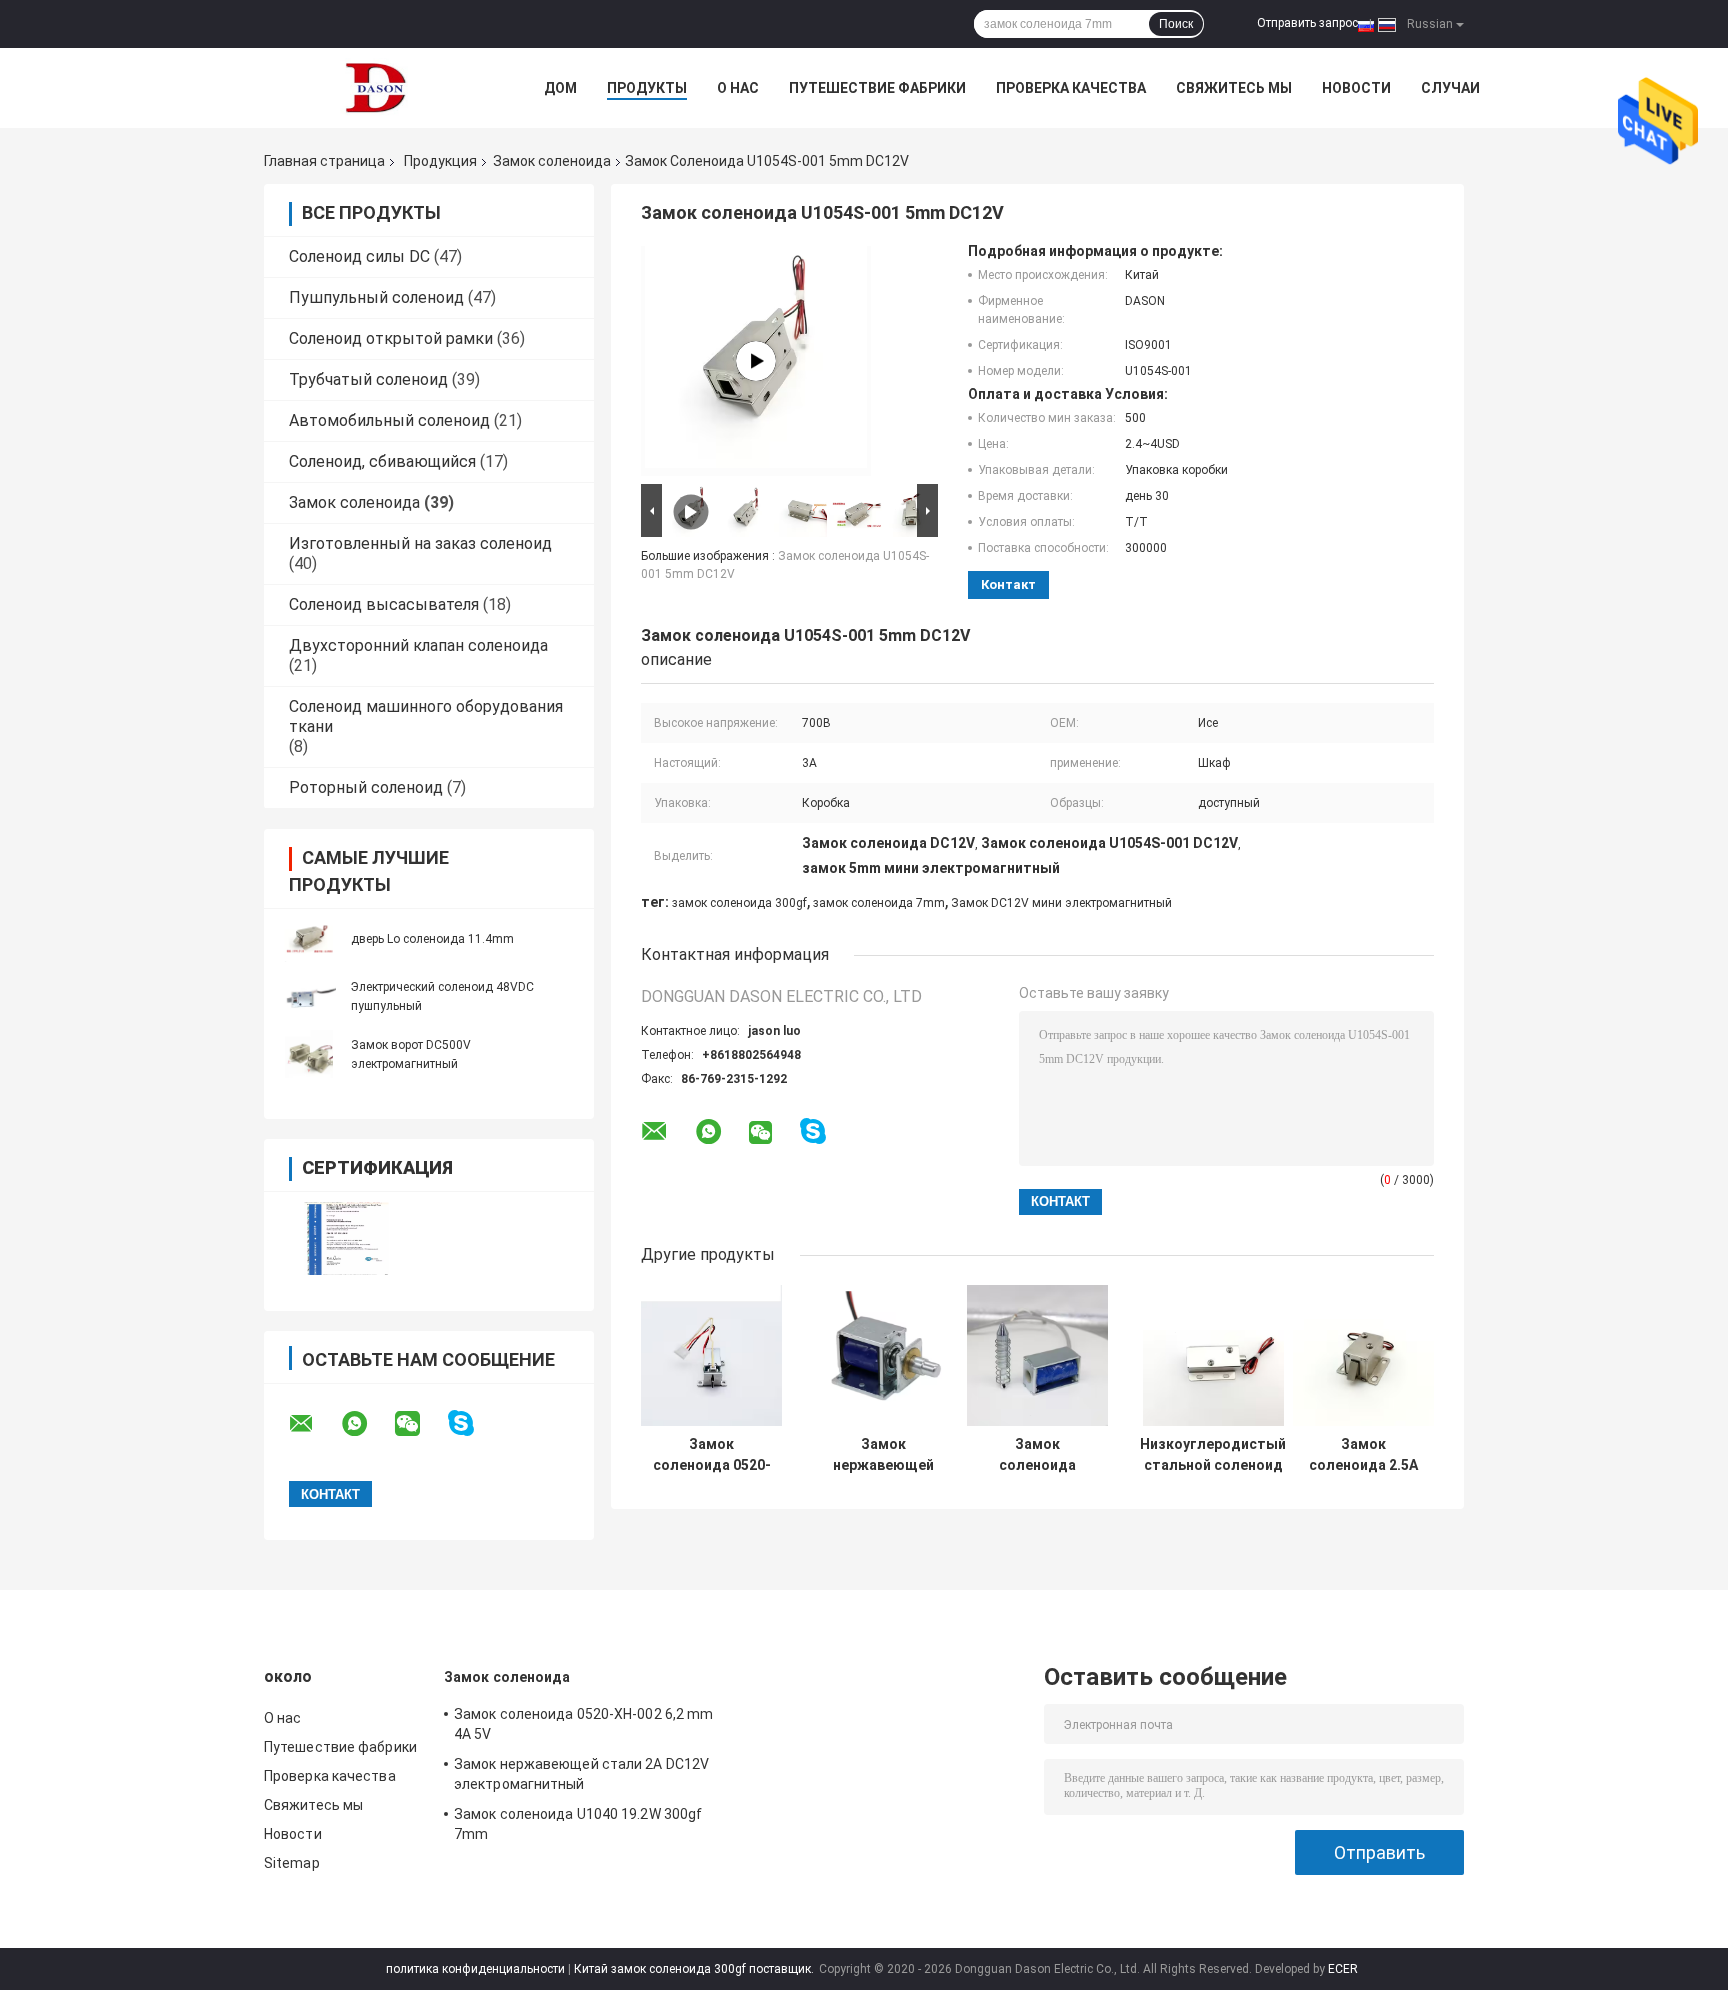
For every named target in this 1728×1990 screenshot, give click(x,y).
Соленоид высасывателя (384, 604)
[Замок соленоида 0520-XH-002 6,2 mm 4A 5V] (711, 1355)
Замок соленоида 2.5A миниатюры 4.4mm (1363, 1455)
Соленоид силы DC (359, 256)
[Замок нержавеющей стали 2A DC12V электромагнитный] (883, 1355)
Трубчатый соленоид (368, 379)
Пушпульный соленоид (376, 297)
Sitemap (292, 1863)
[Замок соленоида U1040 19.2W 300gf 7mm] (1037, 1355)
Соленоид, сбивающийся (382, 461)
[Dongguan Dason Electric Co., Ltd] (374, 88)
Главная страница (324, 161)
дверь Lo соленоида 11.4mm (432, 939)
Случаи (1450, 88)
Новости (1356, 88)
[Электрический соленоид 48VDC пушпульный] (309, 996)
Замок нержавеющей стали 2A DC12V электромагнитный (883, 1455)
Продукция (440, 161)
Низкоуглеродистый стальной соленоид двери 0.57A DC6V (1213, 1455)
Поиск (1176, 24)
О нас (738, 88)
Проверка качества (1071, 88)
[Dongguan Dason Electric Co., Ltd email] (314, 1424)
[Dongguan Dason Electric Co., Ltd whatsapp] (367, 1424)
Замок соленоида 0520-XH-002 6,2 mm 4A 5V (711, 1455)
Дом (560, 88)
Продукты (647, 88)
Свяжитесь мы (1234, 88)
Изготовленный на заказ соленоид (420, 543)
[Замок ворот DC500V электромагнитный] (309, 1054)
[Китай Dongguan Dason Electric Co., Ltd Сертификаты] (346, 1238)
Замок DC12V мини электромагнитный (1061, 903)
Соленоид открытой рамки (391, 338)
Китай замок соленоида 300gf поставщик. (695, 1969)
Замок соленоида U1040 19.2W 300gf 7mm (1037, 1455)
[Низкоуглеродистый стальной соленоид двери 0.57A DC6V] (1213, 1355)
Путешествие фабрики (877, 88)
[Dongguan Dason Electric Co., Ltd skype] (473, 1423)
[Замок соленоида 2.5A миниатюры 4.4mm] (1363, 1355)
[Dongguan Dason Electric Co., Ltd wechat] (420, 1424)
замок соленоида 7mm (879, 903)
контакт (1008, 584)
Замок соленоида (552, 161)
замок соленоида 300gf (739, 903)
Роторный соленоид (366, 787)
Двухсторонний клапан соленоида (418, 645)
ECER (1343, 1969)
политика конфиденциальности (475, 1969)
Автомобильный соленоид (389, 420)
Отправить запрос (1307, 23)
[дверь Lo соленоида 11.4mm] (309, 938)
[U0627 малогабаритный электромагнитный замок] (756, 361)
